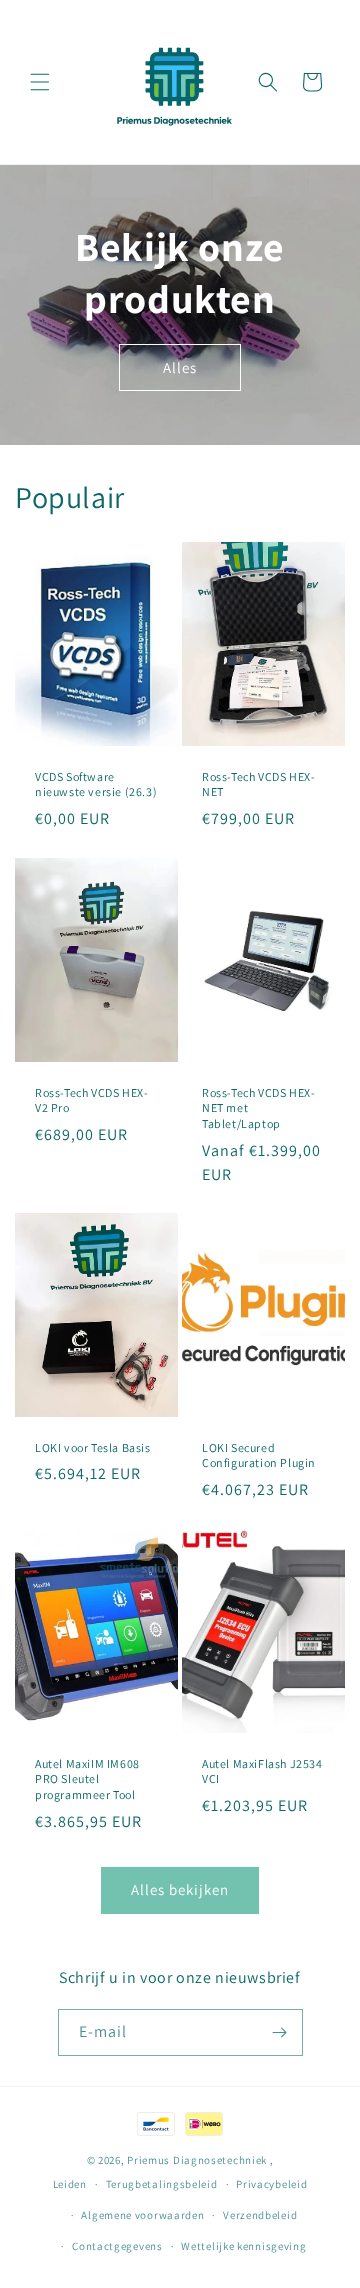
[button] (40, 82)
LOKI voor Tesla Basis (93, 1447)
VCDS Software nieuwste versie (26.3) (96, 784)
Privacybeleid (271, 2184)
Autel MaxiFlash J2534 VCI (262, 1771)
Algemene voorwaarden (142, 2215)
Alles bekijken (180, 1889)
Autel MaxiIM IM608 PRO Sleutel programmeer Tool (87, 1779)
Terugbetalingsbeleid (162, 2184)
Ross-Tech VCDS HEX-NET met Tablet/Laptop (258, 1108)
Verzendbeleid (260, 2215)
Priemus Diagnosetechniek (198, 2160)
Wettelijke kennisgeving (243, 2246)
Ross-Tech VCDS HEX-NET (258, 784)
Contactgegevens (117, 2246)
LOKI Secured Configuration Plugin (259, 1455)
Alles (180, 366)
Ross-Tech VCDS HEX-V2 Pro (91, 1100)
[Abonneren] (280, 2032)
